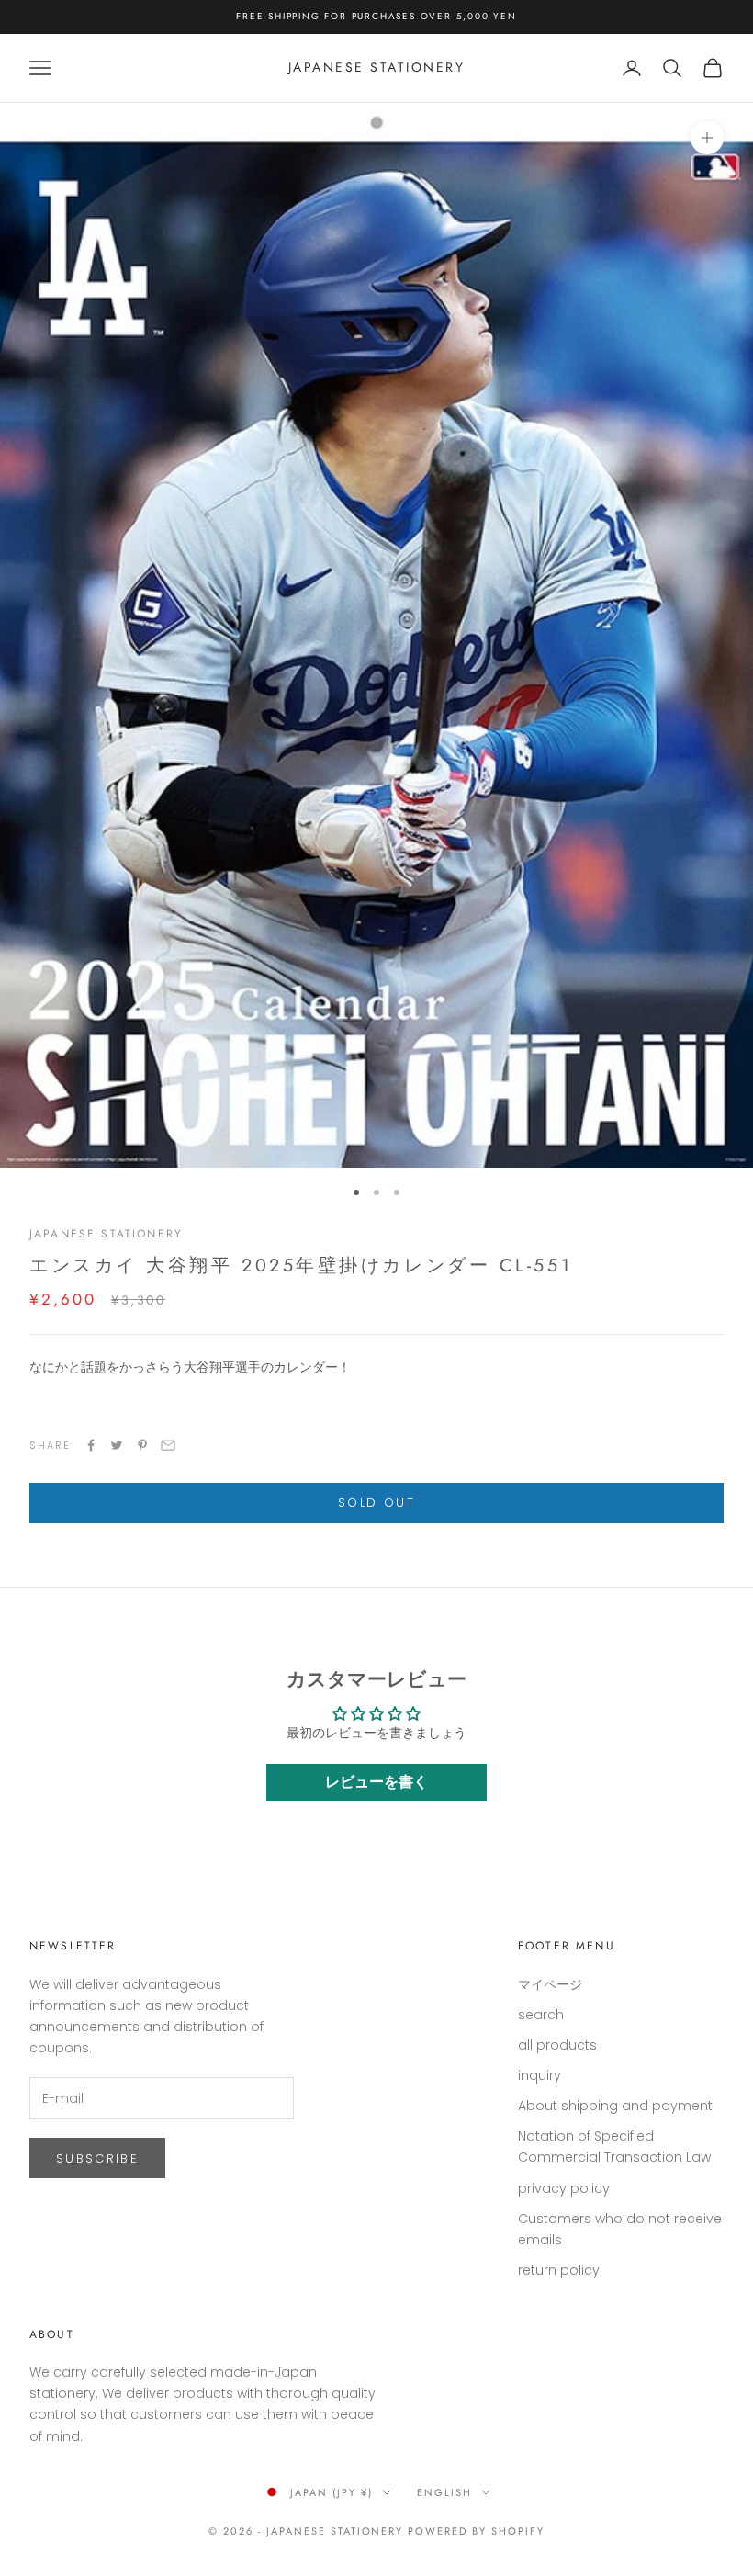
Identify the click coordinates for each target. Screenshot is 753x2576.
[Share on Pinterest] (142, 1445)
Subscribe (97, 2158)
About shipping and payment (615, 2106)
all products (557, 2045)
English (444, 2492)
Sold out (376, 1503)
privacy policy (564, 2188)
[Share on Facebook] (91, 1445)
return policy (559, 2270)
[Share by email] (168, 1445)
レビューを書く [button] (376, 1782)
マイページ (550, 1984)
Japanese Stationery (106, 1234)
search (541, 2015)
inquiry (539, 2075)
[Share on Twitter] (117, 1445)
